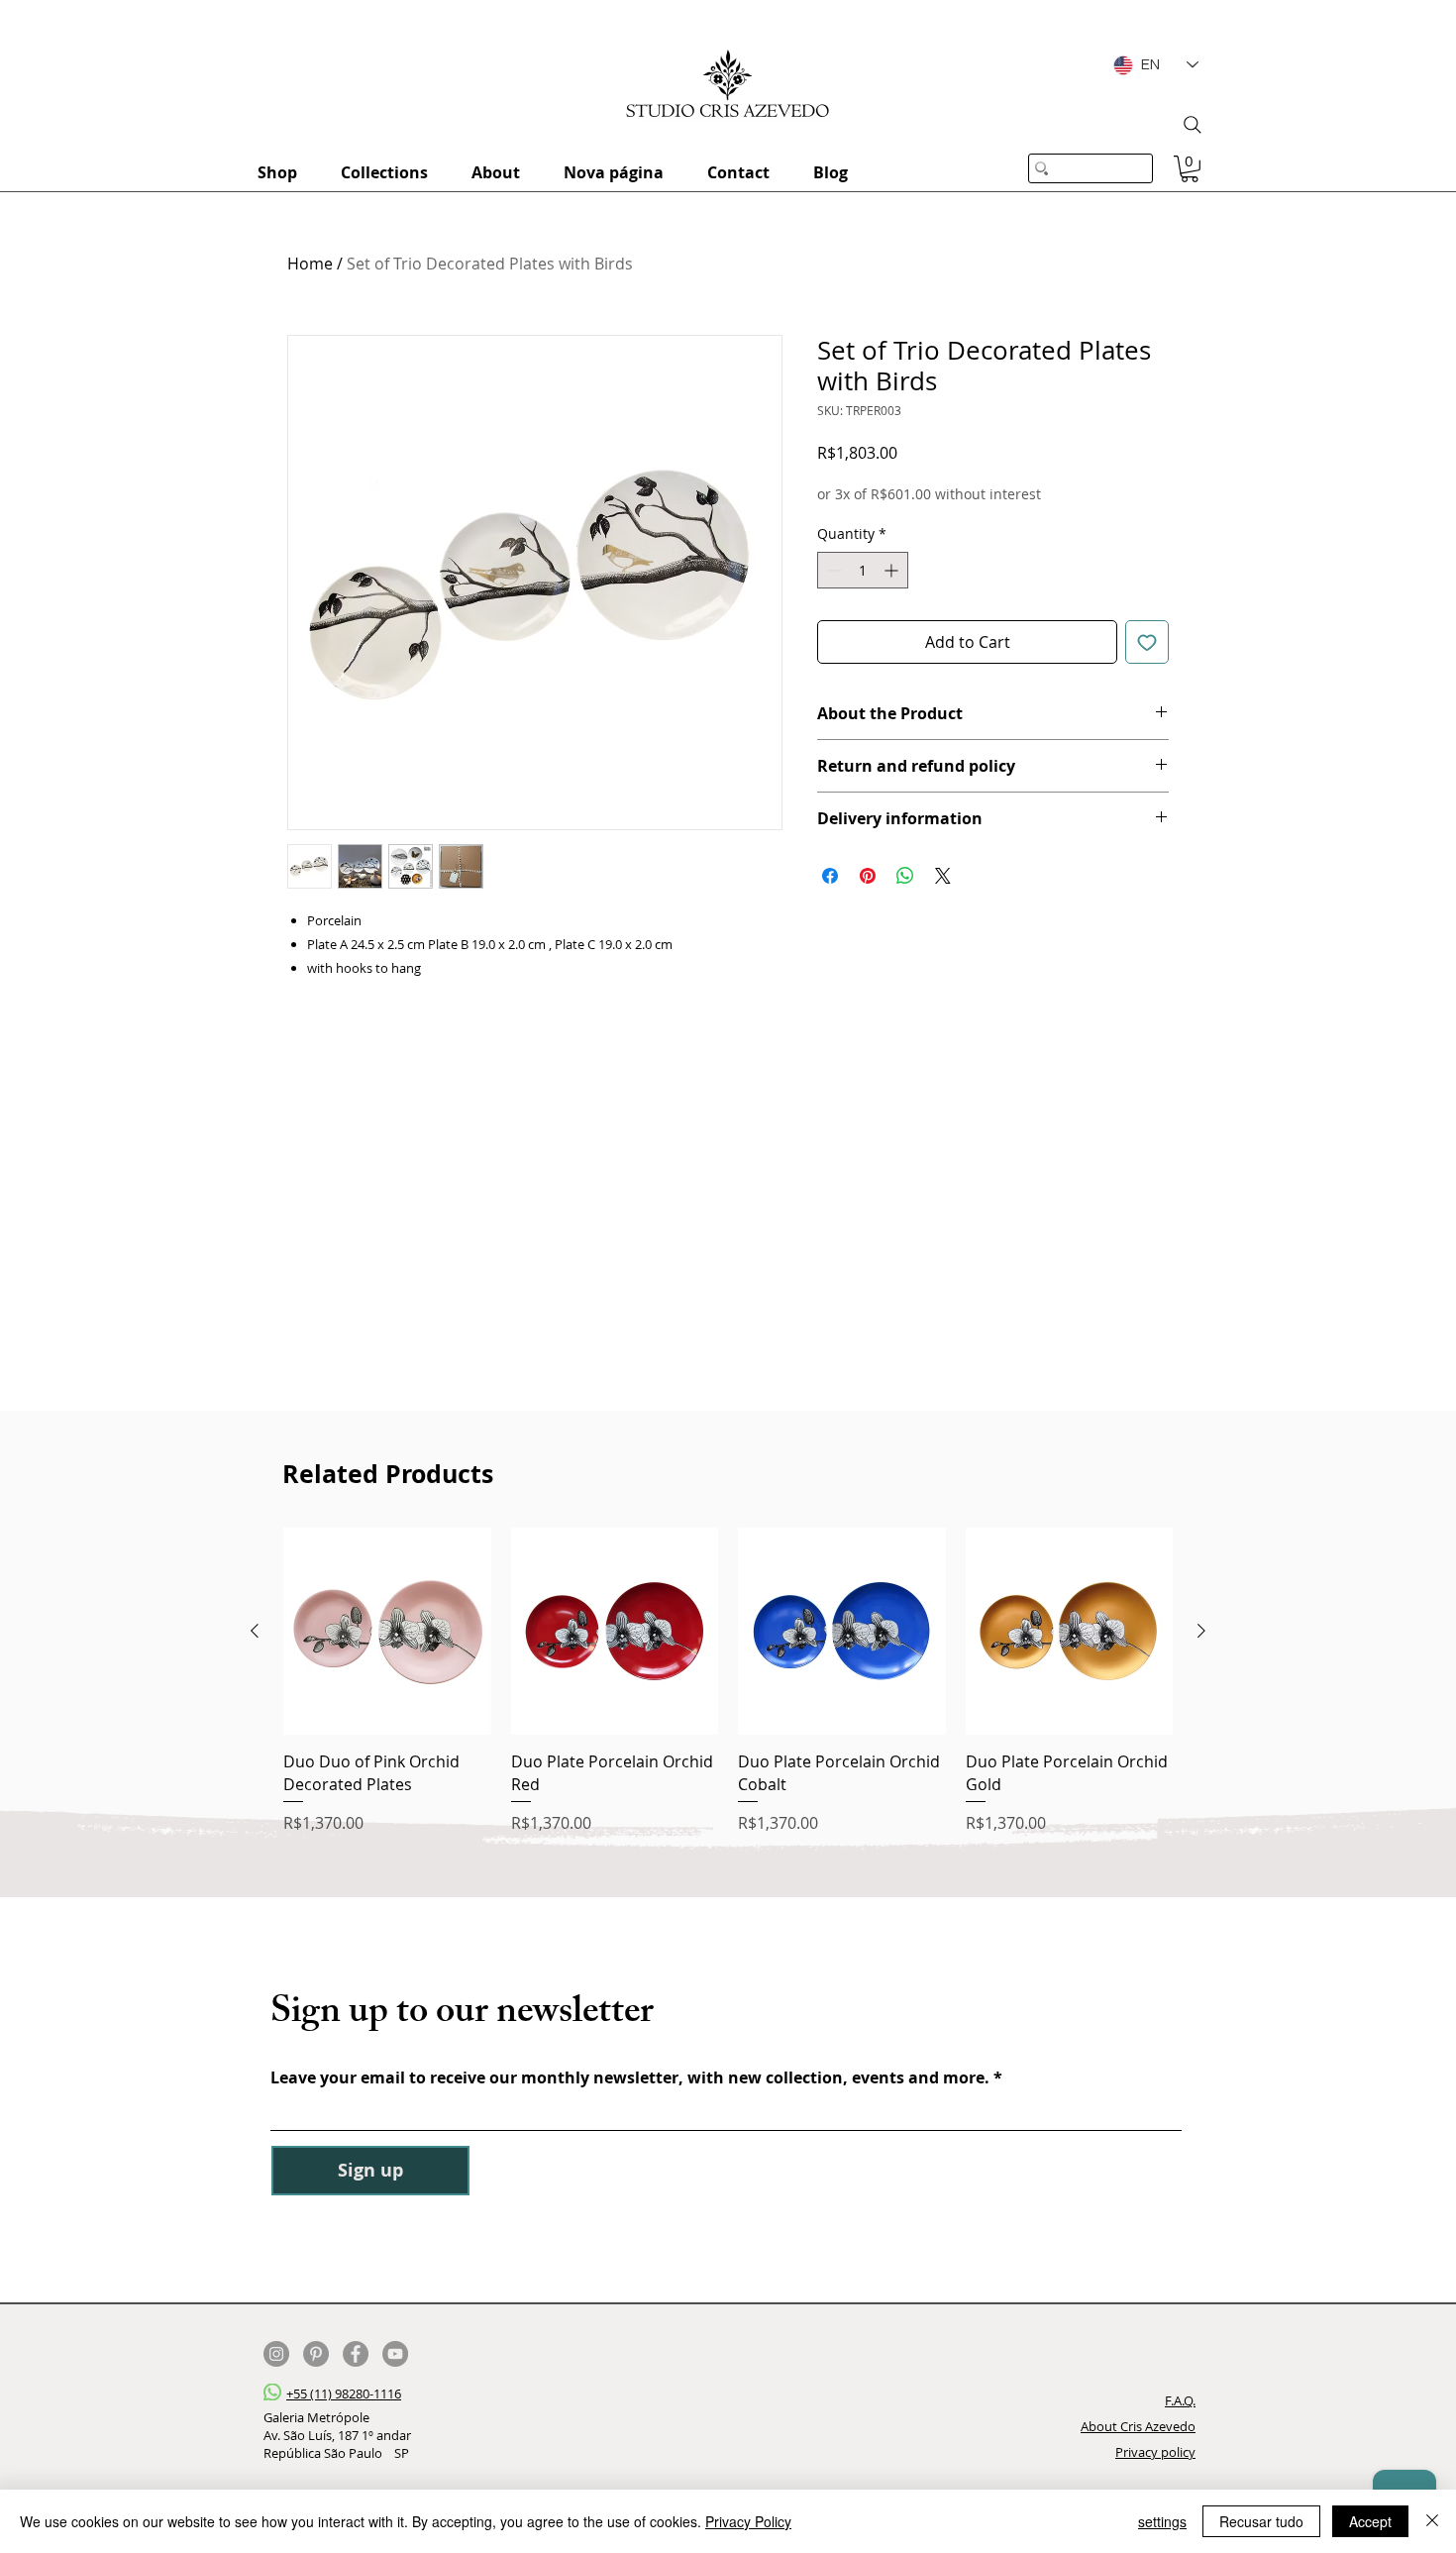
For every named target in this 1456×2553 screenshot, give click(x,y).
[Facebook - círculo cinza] (356, 2354)
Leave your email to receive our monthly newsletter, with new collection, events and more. (632, 2077)
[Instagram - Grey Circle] (276, 2354)
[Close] (1432, 2521)
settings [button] (1162, 2521)
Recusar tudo (1261, 2521)
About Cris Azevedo (1138, 2426)
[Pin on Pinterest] (868, 876)
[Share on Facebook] (830, 876)
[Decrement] (832, 570)
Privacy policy (1155, 2452)
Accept (1370, 2521)
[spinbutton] (863, 570)
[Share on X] (943, 876)
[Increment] (893, 570)
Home (310, 264)
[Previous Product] (255, 1631)
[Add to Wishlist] (1147, 642)
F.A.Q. (1180, 2400)
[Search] (1193, 125)
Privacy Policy (748, 2521)
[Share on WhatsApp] (905, 876)
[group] (728, 1681)
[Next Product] (1201, 1631)
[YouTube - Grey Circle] (395, 2354)
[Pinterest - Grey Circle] (316, 2354)
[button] (1190, 169)
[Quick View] (387, 1632)
